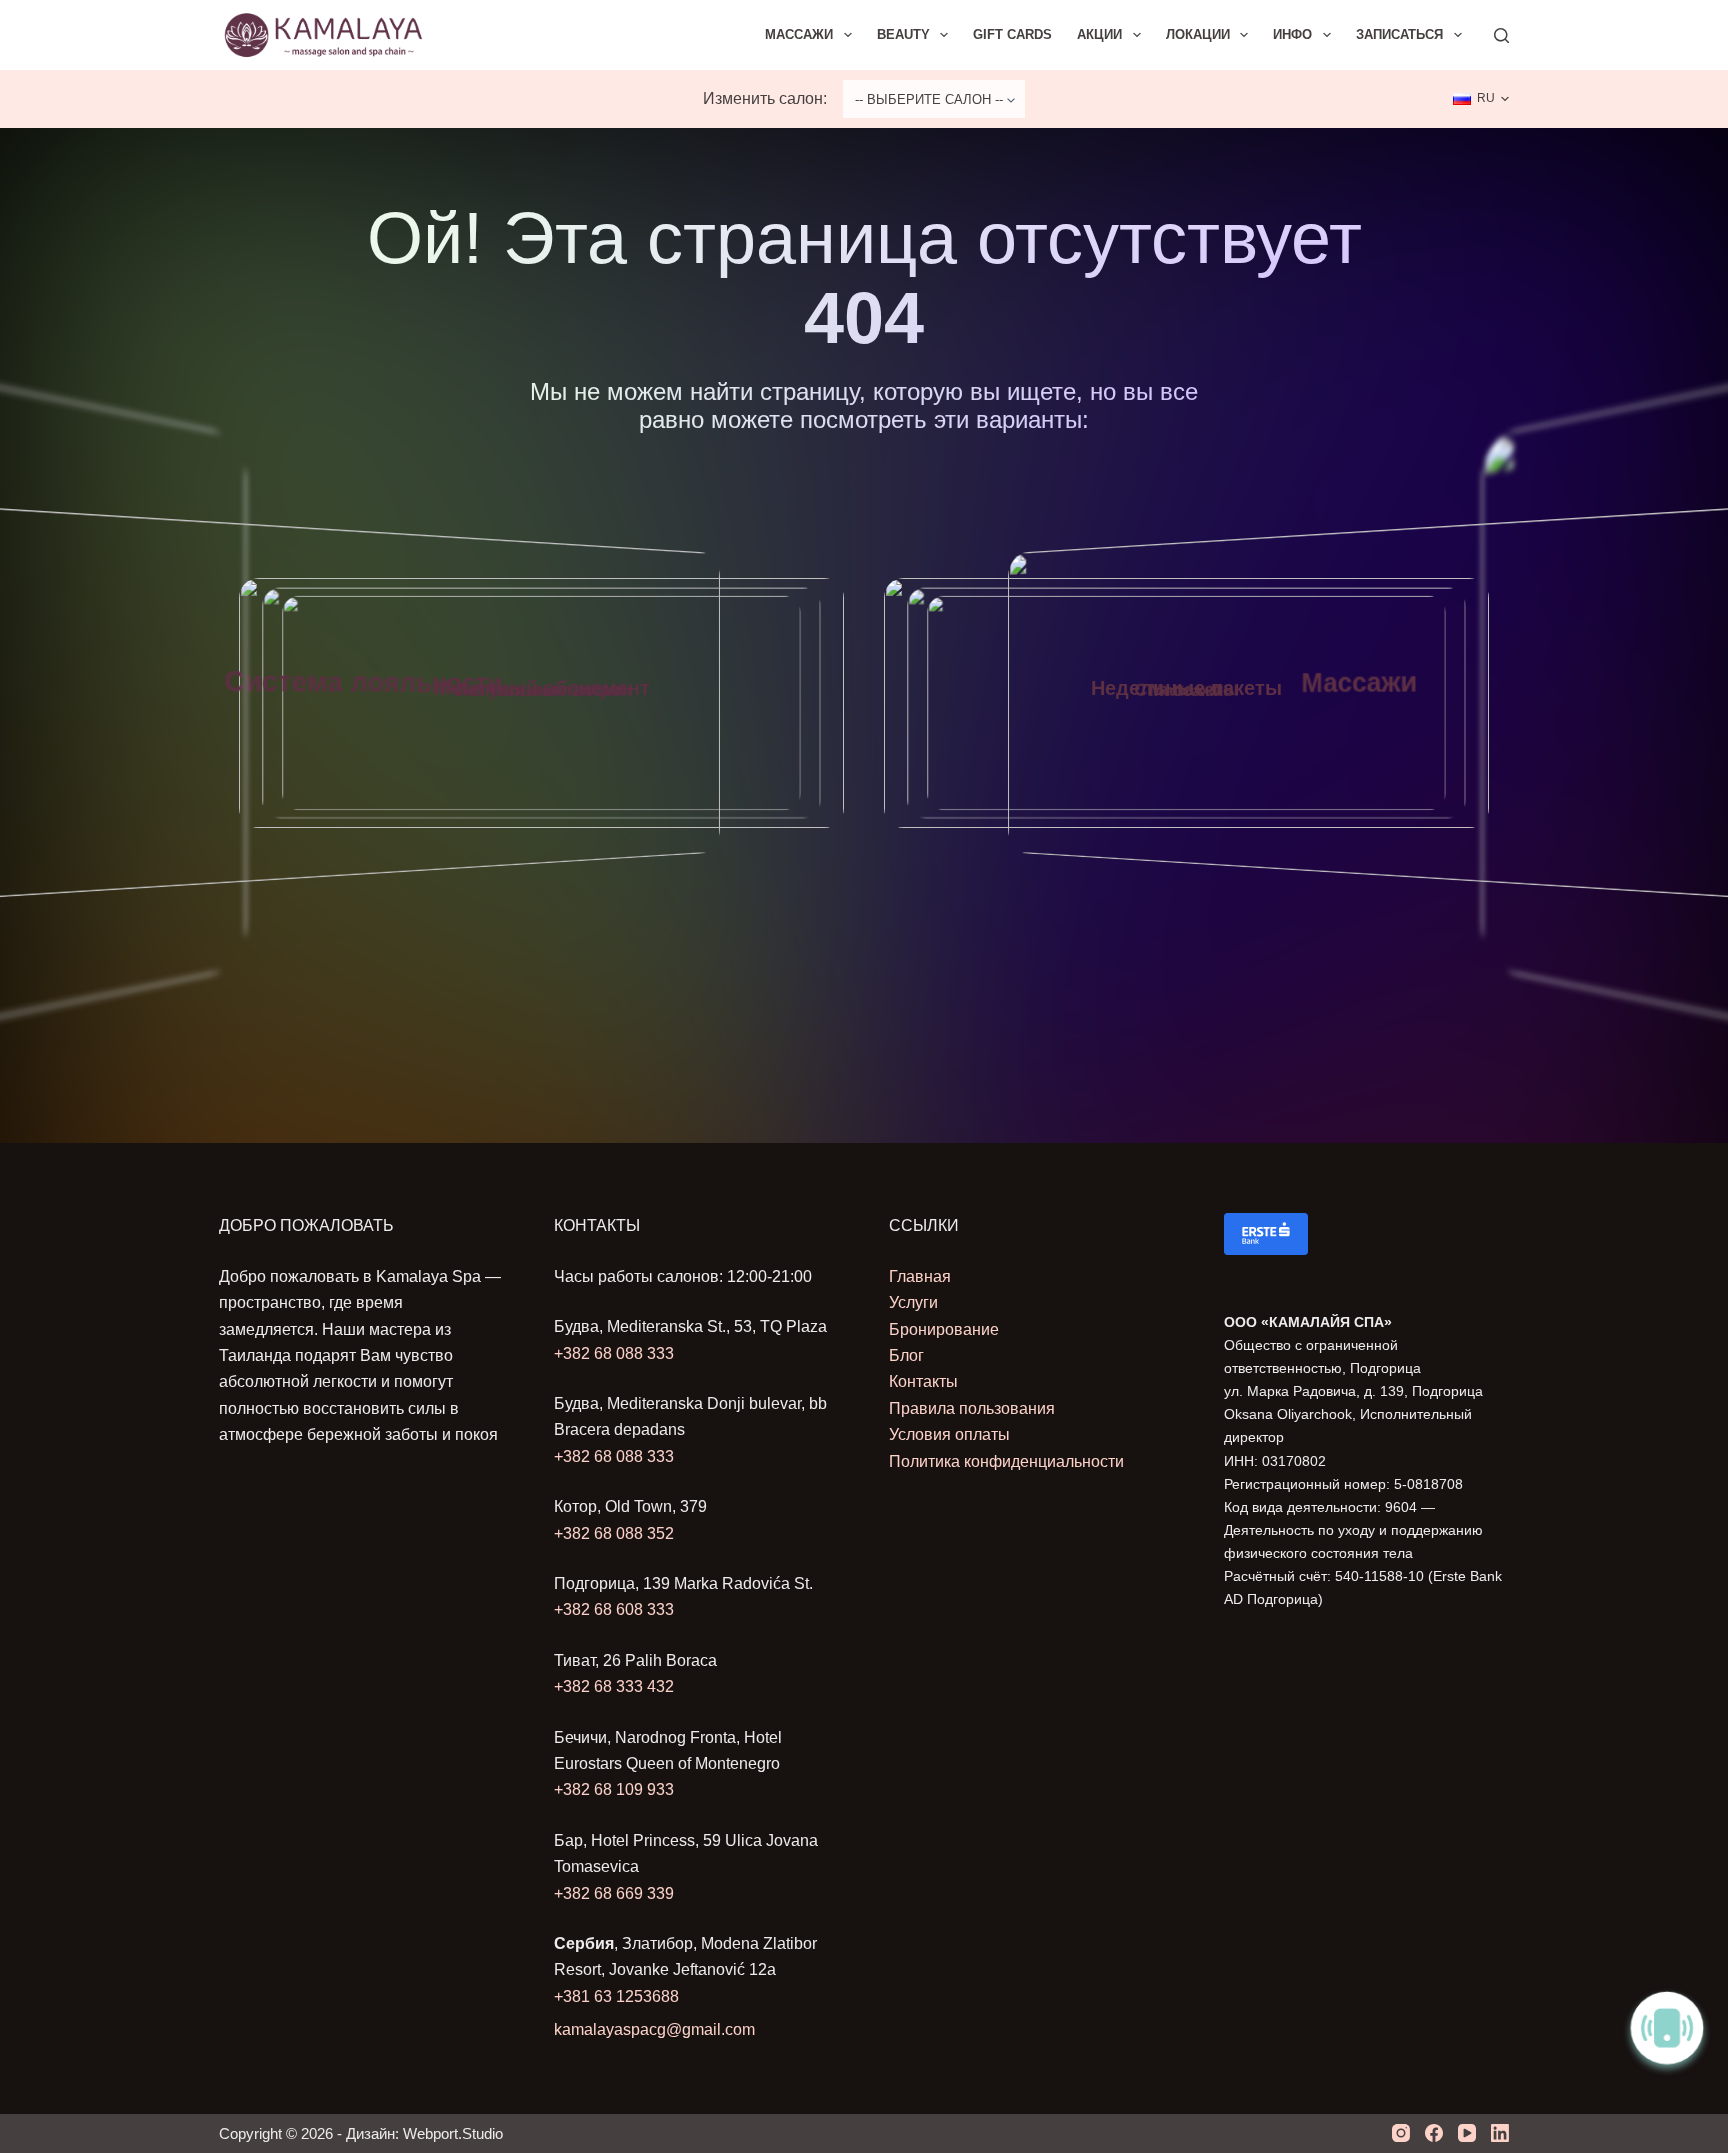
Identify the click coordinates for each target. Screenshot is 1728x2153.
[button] (1481, 99)
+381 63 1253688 (616, 1996)
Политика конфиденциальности (1006, 1461)
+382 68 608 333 (614, 1609)
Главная (920, 1276)
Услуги (913, 1302)
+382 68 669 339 (614, 1893)
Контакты (923, 1381)
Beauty (903, 34)
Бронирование (944, 1329)
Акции (1099, 34)
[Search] (1501, 35)
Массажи (799, 34)
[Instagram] (1401, 2133)
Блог (906, 1355)
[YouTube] (1467, 2133)
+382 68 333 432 (614, 1686)
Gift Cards (1012, 34)
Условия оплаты (949, 1434)
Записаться (1399, 34)
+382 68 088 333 (614, 1353)
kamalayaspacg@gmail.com (654, 2029)
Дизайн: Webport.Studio (424, 2133)
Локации (1198, 34)
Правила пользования (972, 1408)
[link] (541, 703)
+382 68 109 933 (614, 1789)
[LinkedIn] (1500, 2133)
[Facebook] (1434, 2133)
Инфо (1292, 34)
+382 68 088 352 (614, 1533)
